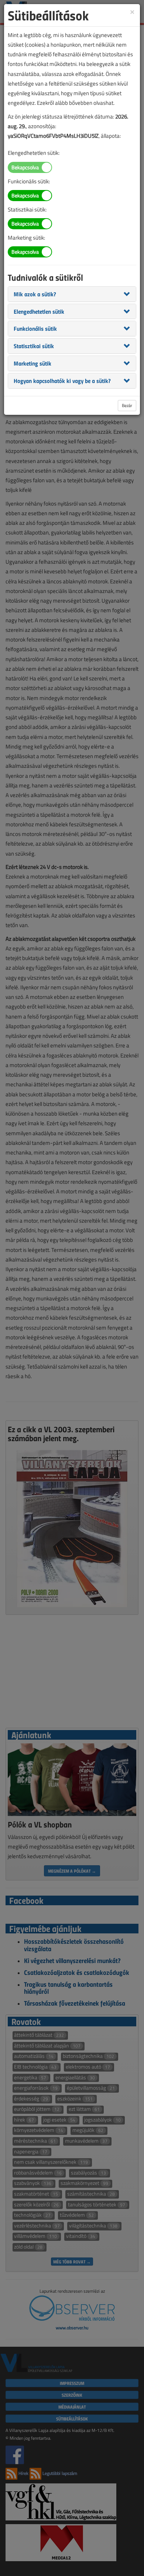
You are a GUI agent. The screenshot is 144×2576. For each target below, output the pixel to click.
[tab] (72, 294)
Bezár (127, 405)
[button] (35, 294)
